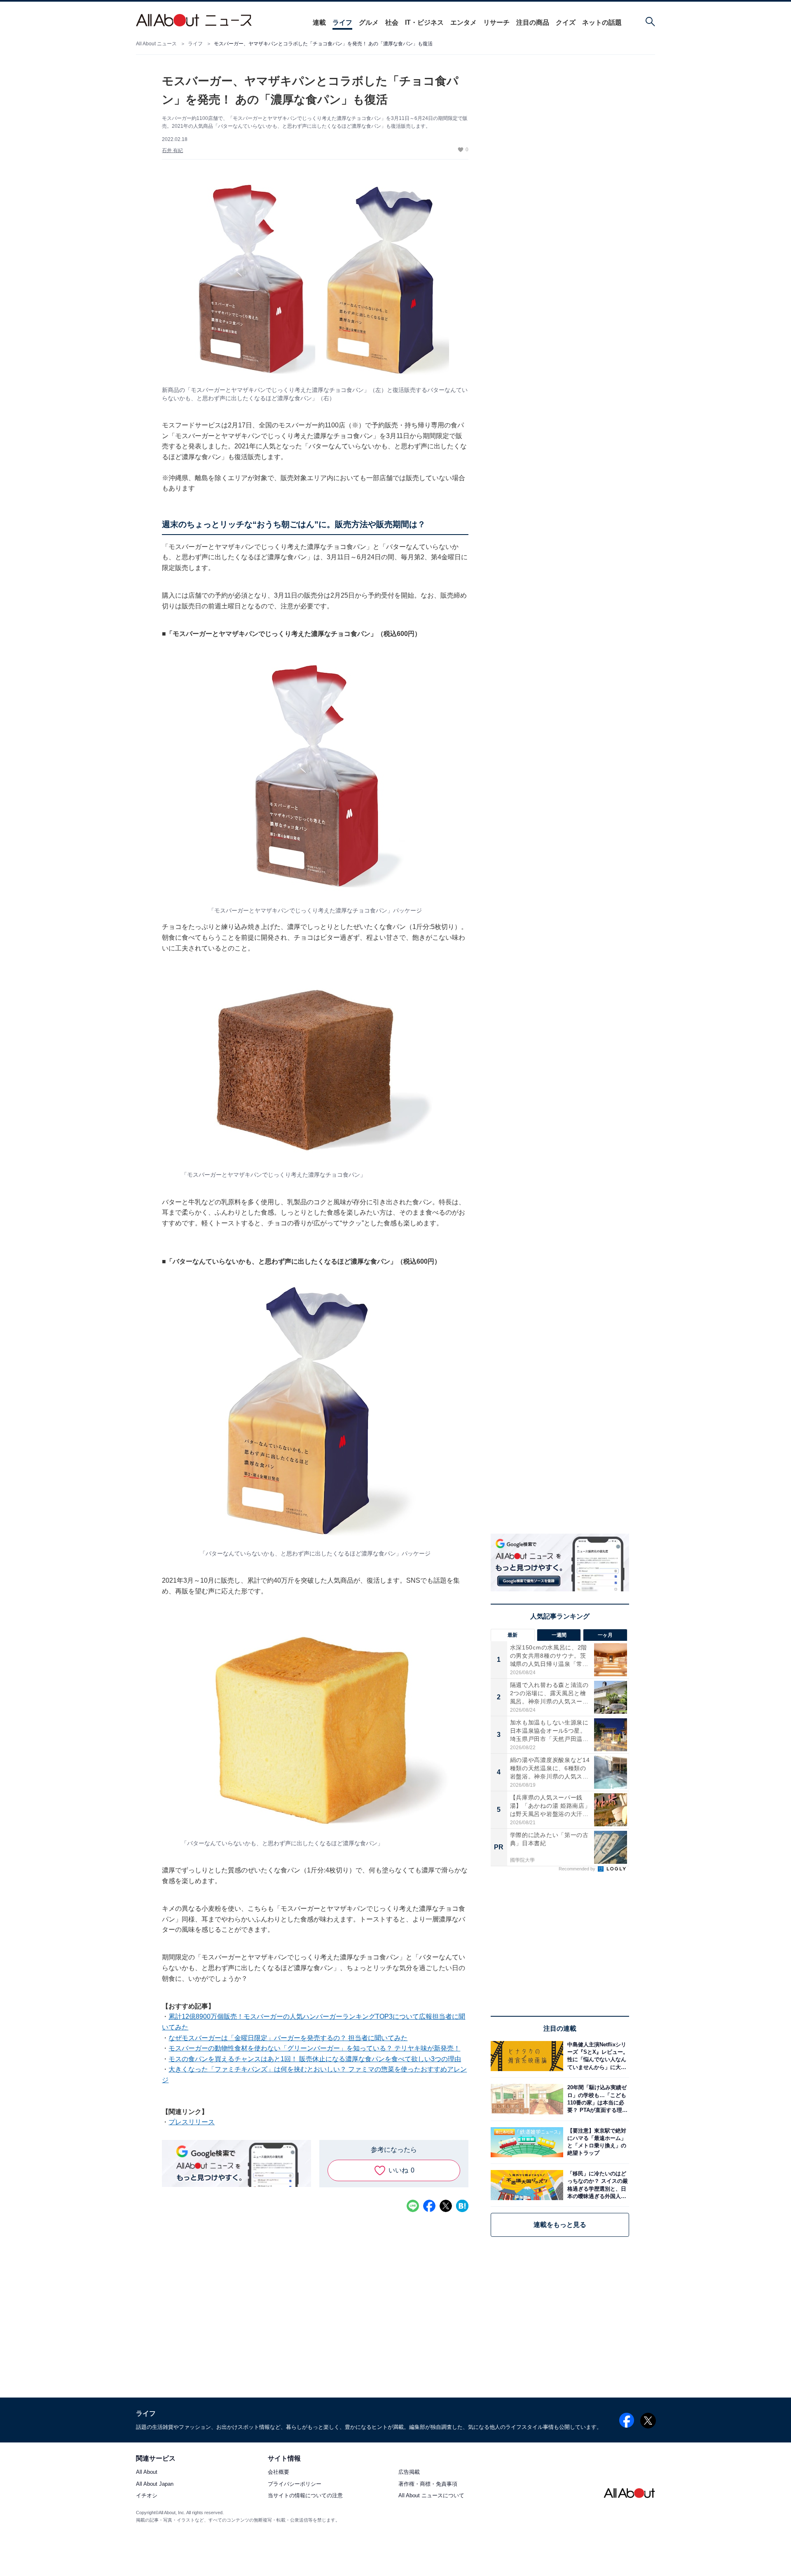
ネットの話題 (602, 22)
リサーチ (496, 22)
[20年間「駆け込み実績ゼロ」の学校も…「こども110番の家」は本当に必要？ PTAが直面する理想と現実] (596, 2099)
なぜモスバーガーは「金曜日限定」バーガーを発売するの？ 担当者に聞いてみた (288, 2038)
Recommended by (578, 1869)
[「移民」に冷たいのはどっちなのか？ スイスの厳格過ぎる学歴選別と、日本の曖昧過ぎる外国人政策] (596, 2185)
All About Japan (155, 2484)
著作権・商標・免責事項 (428, 2484)
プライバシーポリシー (295, 2484)
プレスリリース (192, 2122)
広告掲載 (409, 2472)
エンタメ (463, 22)
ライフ (342, 22)
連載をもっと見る (560, 2225)
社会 (392, 22)
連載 (319, 22)
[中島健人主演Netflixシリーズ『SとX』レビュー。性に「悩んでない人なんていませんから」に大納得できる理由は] (596, 2056)
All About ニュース (156, 44)
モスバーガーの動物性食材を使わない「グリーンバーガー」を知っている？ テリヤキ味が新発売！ (314, 2048)
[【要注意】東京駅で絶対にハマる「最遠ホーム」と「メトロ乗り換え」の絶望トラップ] (596, 2142)
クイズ (566, 22)
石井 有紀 (172, 150)
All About (147, 2472)
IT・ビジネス (424, 22)
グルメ (369, 22)
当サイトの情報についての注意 (305, 2495)
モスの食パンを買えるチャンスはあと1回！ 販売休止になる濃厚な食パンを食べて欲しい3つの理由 (315, 2059)
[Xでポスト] (446, 2206)
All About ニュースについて (431, 2495)
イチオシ (147, 2495)
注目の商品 (533, 22)
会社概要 (278, 2472)
